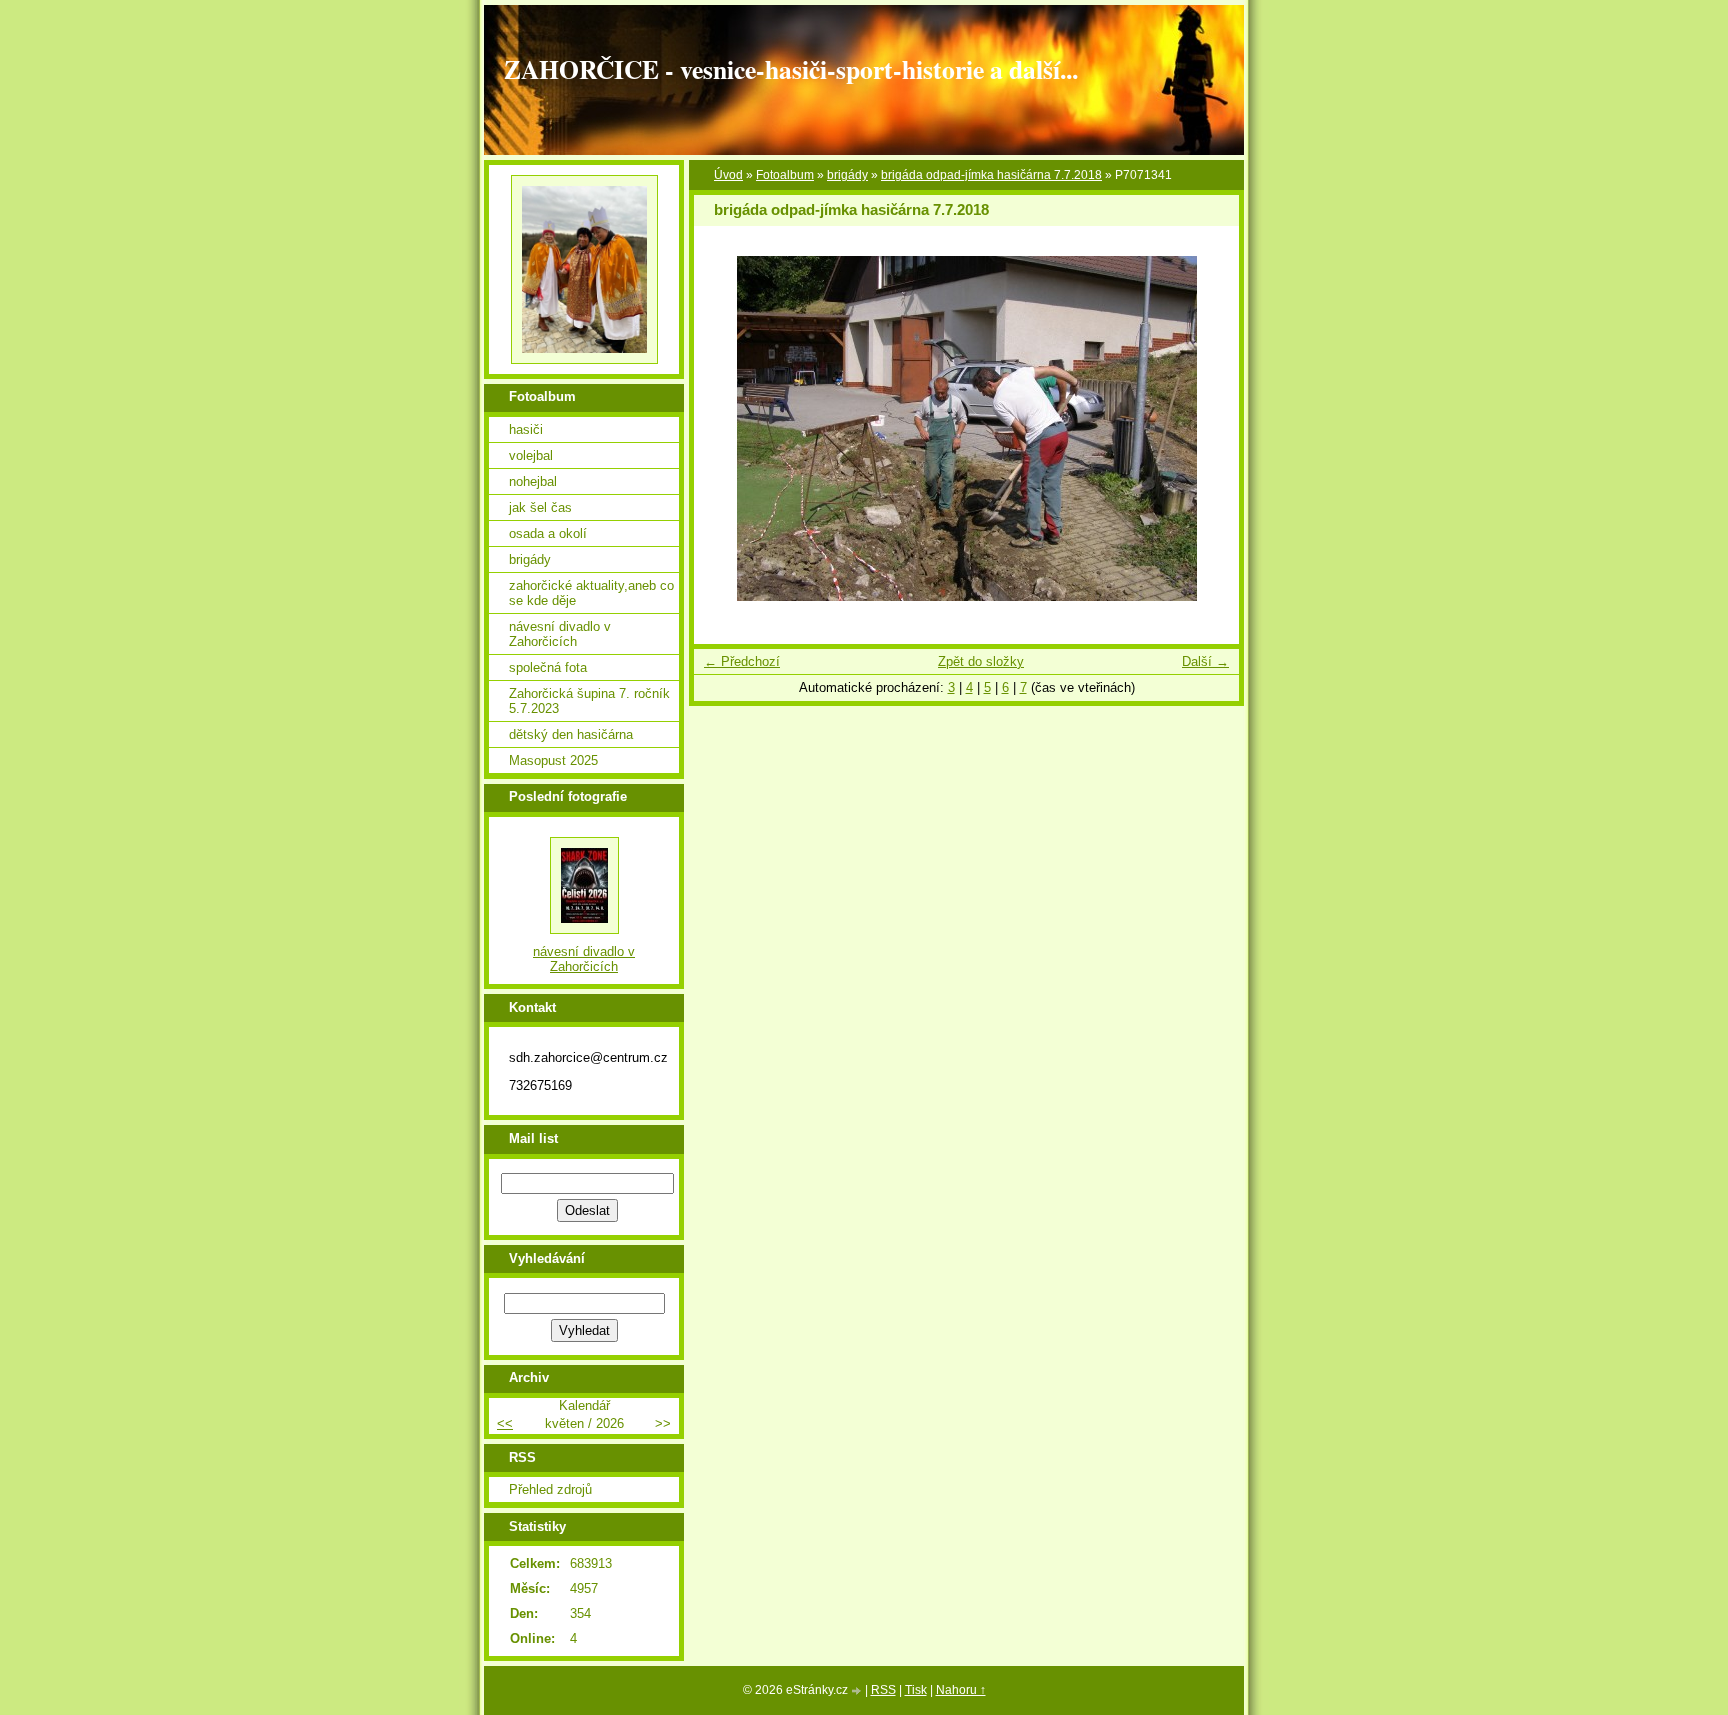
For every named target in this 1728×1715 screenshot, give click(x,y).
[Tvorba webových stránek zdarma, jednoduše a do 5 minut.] (858, 1691)
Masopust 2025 (553, 760)
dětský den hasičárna (571, 734)
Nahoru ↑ (961, 1690)
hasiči (526, 429)
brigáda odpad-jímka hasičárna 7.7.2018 (991, 175)
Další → (1205, 661)
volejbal (531, 455)
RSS (883, 1690)
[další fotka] (1206, 428)
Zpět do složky (981, 661)
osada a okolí (548, 533)
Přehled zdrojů (550, 1489)
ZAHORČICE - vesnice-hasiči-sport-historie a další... (791, 69)
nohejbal (533, 481)
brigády (847, 175)
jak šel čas (540, 507)
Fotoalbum (785, 175)
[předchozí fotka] (726, 428)
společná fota (548, 667)
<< (505, 1423)
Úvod (728, 175)
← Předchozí (742, 661)
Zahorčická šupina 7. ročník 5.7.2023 (589, 701)
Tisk (916, 1690)
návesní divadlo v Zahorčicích (560, 634)
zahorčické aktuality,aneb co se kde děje (591, 593)
